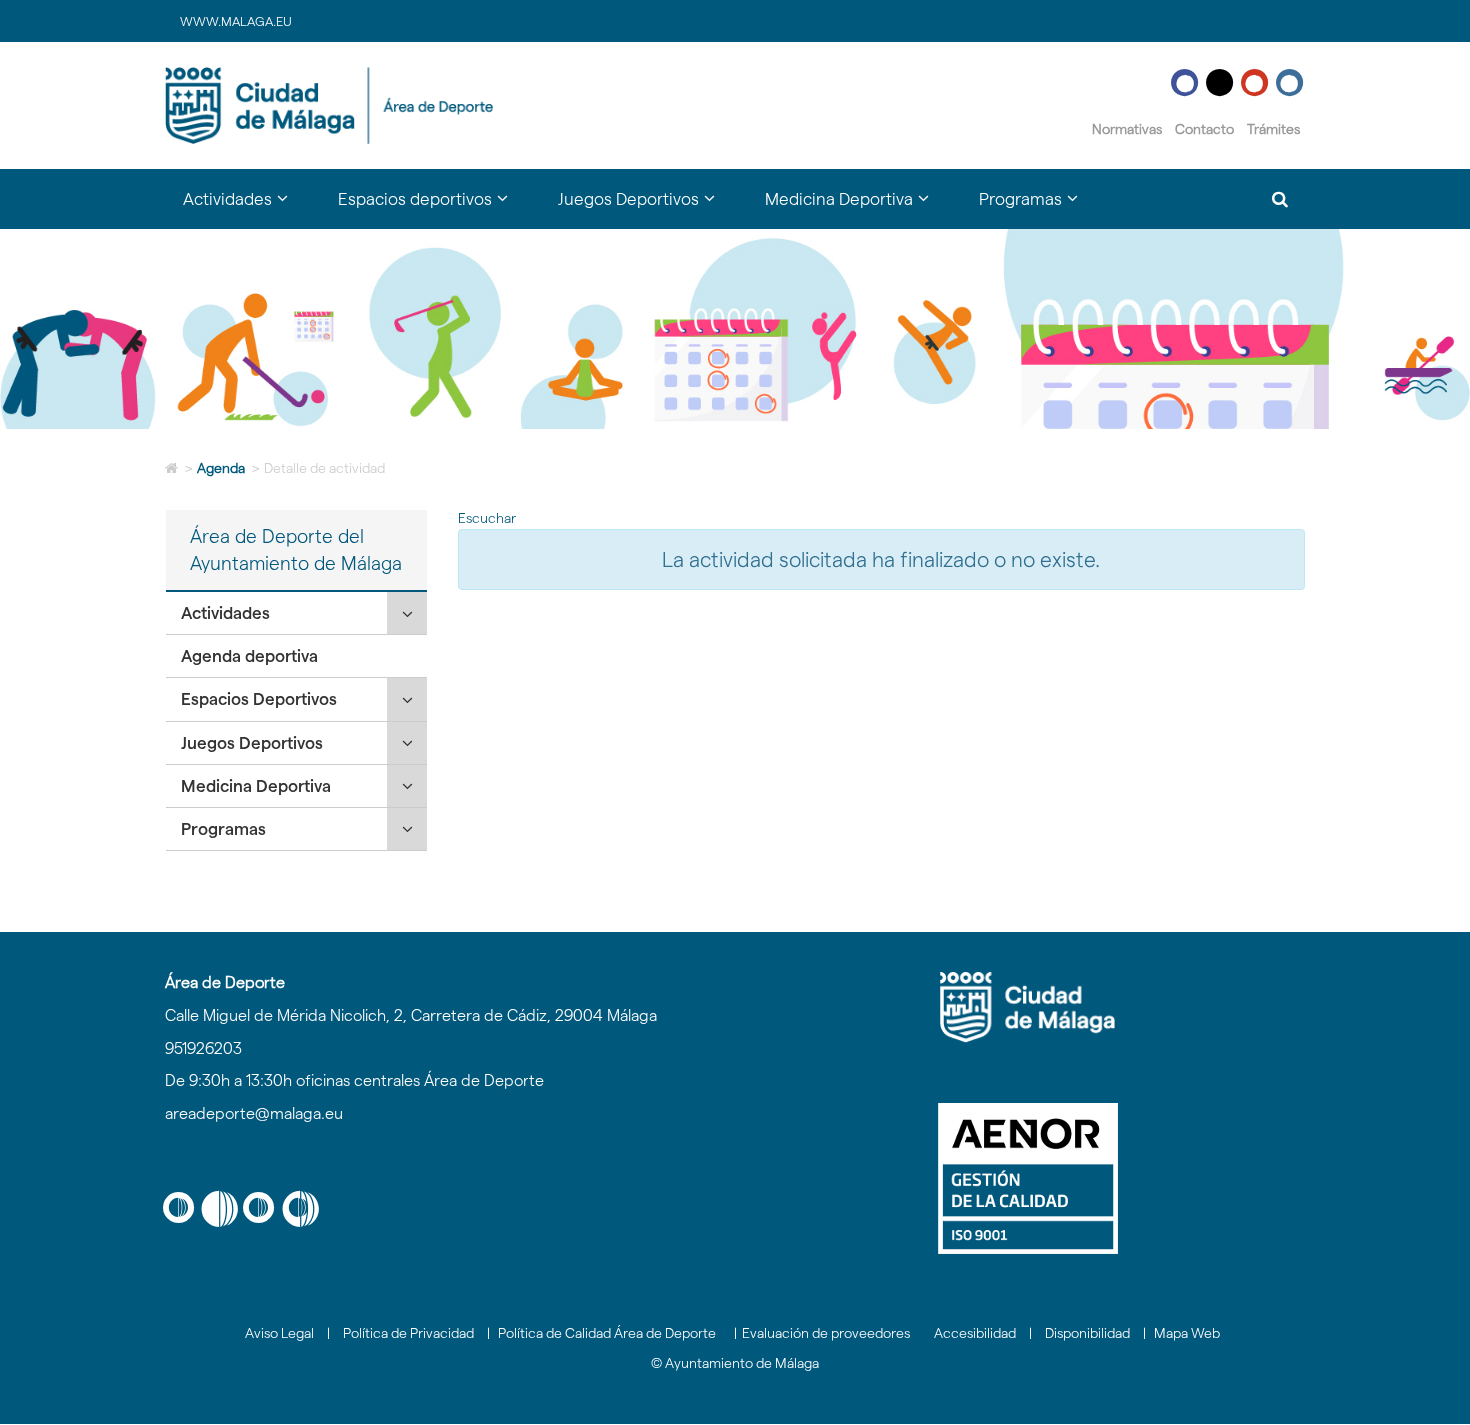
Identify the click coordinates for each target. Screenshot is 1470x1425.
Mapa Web (1187, 1333)
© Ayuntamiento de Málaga (735, 1363)
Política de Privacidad (408, 1333)
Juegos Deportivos (252, 743)
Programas (223, 829)
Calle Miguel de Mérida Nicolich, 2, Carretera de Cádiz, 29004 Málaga (411, 1015)
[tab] (296, 613)
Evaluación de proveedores (826, 1333)
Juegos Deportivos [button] (649, 208)
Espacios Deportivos (259, 699)
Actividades (225, 613)
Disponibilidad (1087, 1333)
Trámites (1273, 129)
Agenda (221, 468)
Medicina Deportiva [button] (859, 208)
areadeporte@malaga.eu (254, 1113)
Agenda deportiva (249, 656)
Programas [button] (1041, 208)
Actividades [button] (248, 208)
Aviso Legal (279, 1333)
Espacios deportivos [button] (435, 208)
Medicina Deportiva (256, 786)
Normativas (1127, 129)
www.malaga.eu (236, 21)
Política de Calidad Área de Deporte (607, 1333)
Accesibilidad (975, 1333)
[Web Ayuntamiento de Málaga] (1027, 1007)
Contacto (1204, 129)
